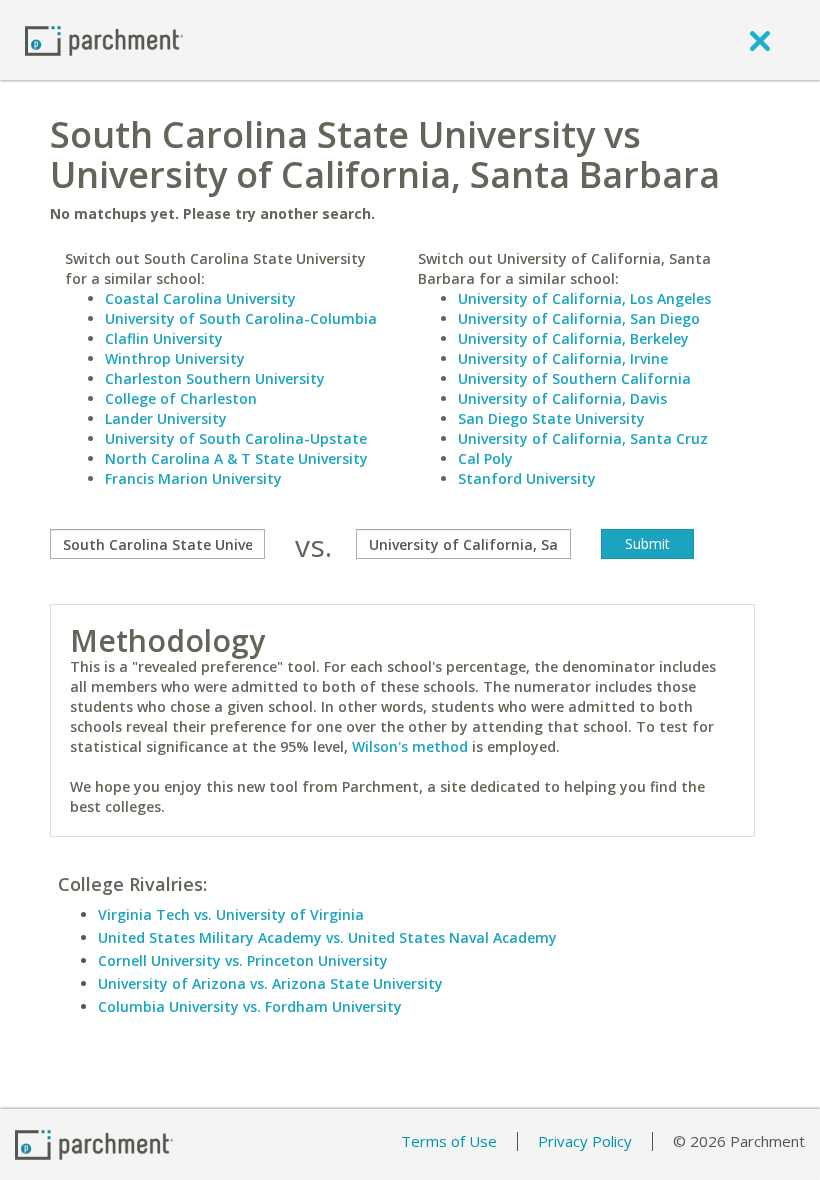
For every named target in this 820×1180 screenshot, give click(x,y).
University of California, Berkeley (573, 338)
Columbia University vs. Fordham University (250, 1006)
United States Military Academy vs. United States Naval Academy (327, 937)
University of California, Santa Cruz (583, 438)
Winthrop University (175, 358)
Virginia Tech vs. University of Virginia (231, 914)
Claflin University (164, 338)
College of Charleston (181, 398)
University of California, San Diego (579, 318)
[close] (760, 40)
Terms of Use (449, 1141)
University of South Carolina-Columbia (241, 318)
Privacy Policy (585, 1141)
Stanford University (527, 478)
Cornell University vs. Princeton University (243, 960)
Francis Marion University (193, 478)
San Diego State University (551, 418)
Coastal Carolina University (200, 298)
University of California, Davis (562, 398)
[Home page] (104, 39)
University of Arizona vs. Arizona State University (270, 983)
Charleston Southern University (215, 378)
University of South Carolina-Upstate (236, 438)
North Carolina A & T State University (236, 458)
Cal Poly (485, 458)
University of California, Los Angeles (584, 298)
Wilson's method (410, 746)
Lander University (166, 418)
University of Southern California (574, 378)
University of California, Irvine (563, 358)
